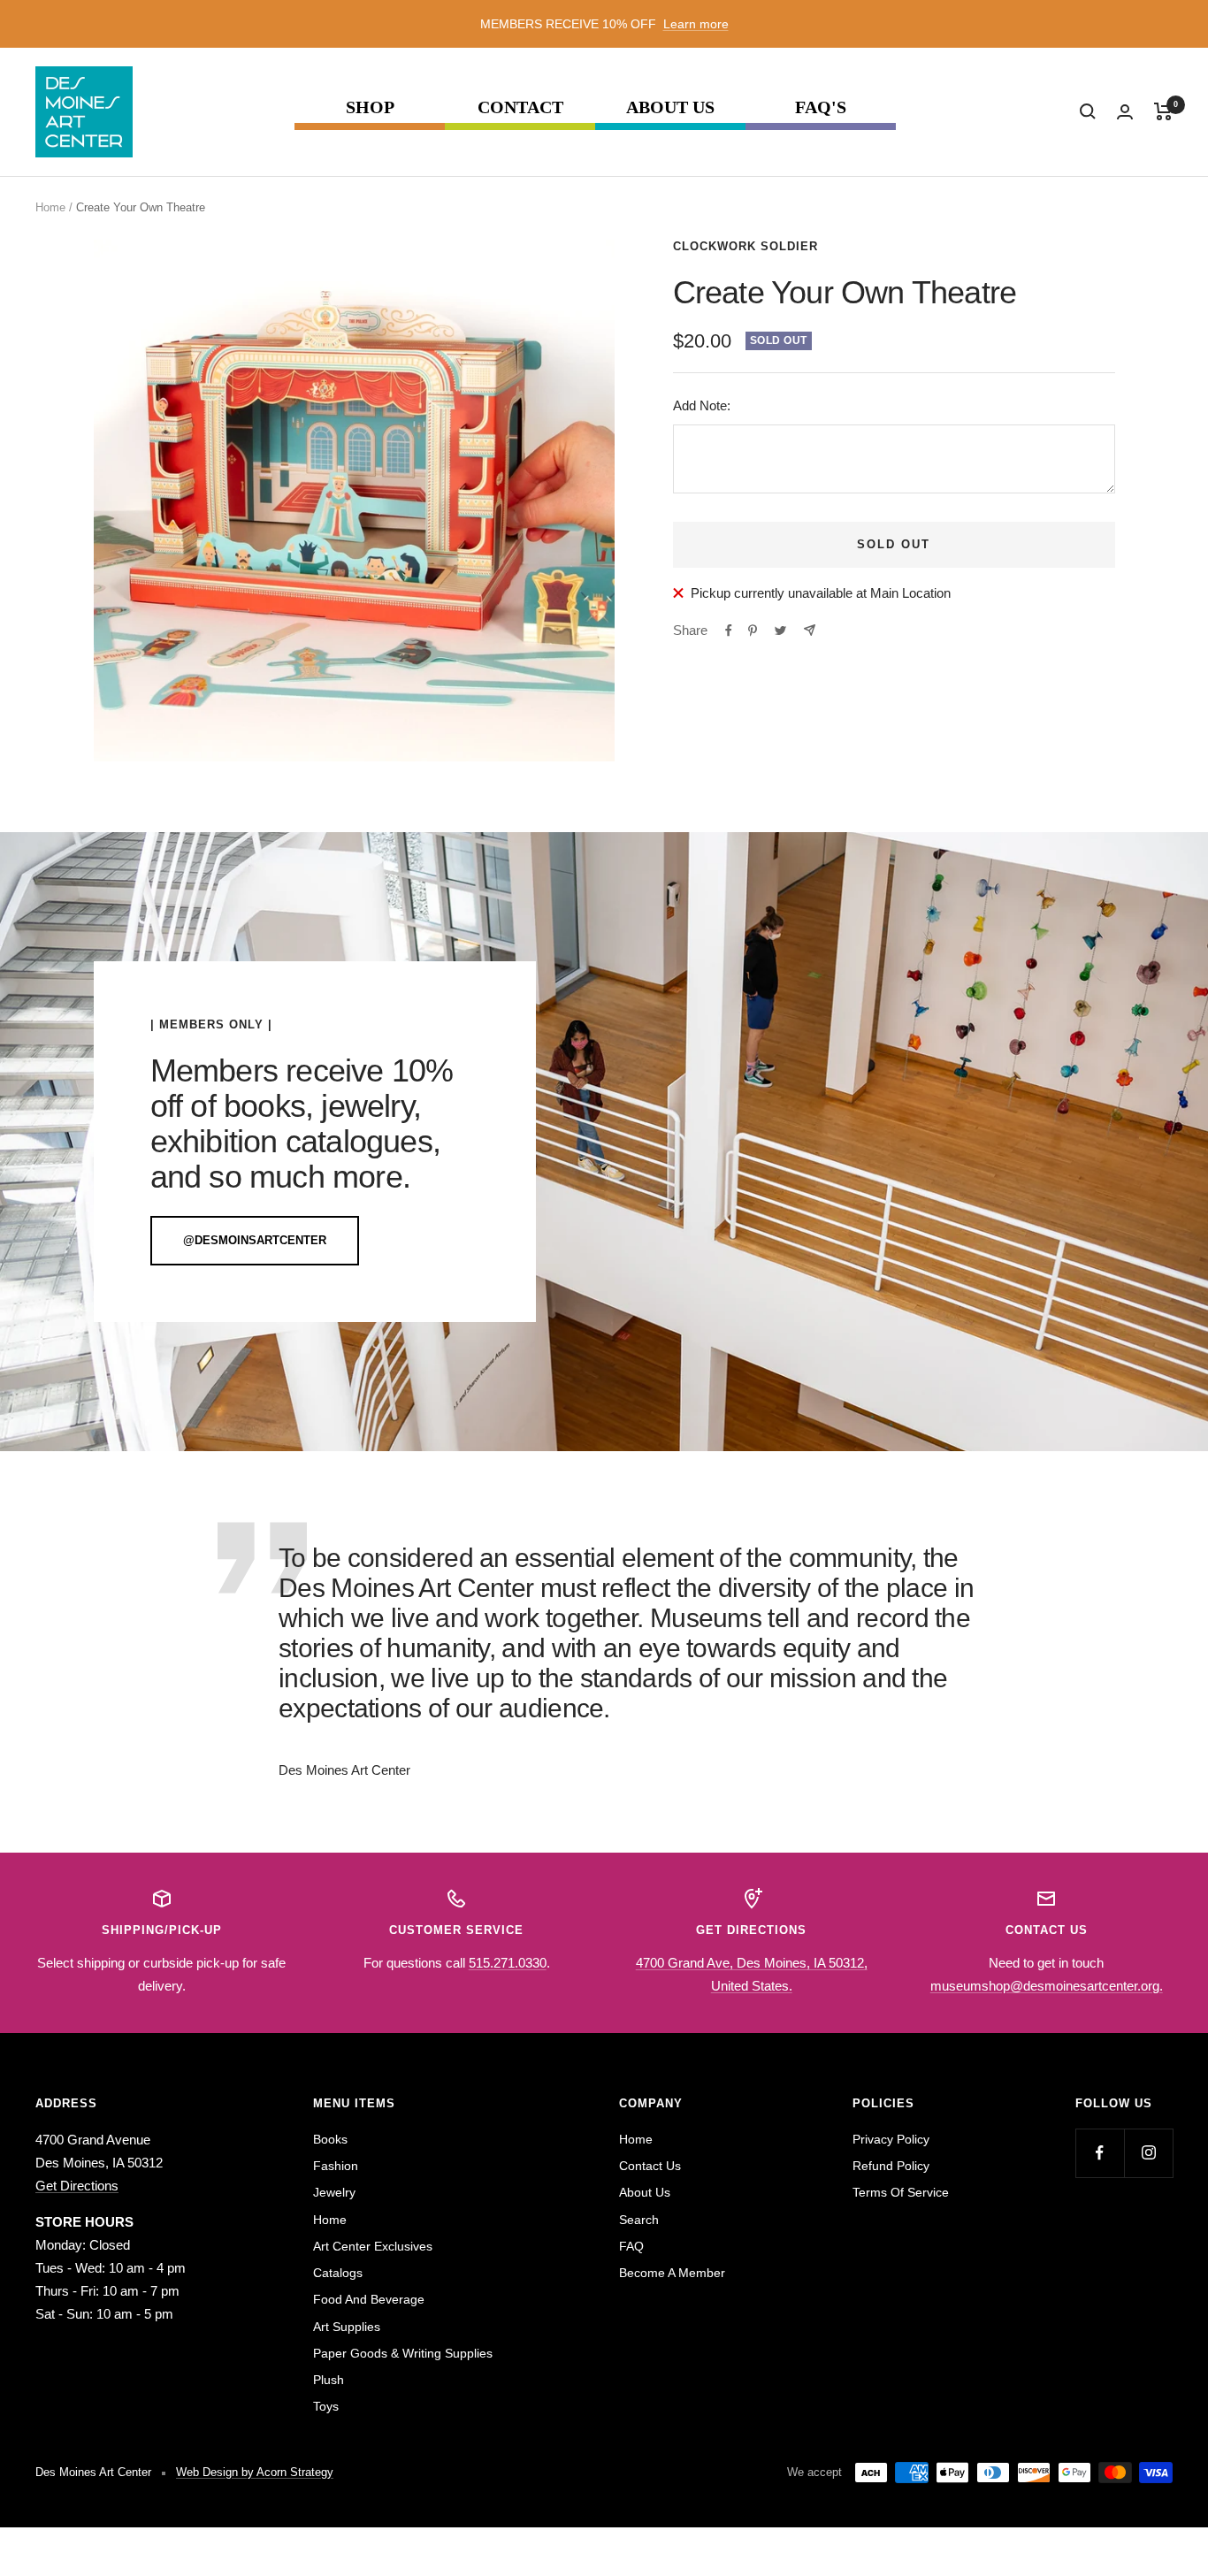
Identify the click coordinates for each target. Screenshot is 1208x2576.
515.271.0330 (508, 1963)
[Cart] (1163, 111)
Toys (326, 2406)
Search (639, 2220)
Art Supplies (347, 2327)
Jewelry (334, 2192)
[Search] (1088, 111)
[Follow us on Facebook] (1100, 2153)
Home (50, 207)
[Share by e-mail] (810, 630)
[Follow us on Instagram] (1148, 2153)
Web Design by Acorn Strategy (255, 2472)
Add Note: (702, 405)
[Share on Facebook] (729, 631)
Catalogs (338, 2273)
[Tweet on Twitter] (780, 631)
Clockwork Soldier (745, 246)
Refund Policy (891, 2166)
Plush (329, 2380)
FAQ (631, 2246)
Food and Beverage (369, 2299)
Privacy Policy (891, 2139)
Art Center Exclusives (373, 2246)
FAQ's (821, 107)
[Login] (1125, 112)
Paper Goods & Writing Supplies (403, 2353)
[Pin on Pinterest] (753, 631)
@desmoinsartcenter (255, 1240)
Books (330, 2139)
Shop (370, 107)
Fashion (336, 2166)
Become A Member (672, 2273)
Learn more (696, 24)
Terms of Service (901, 2192)
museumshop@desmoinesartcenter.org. (1047, 1986)
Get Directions (77, 2186)
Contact (520, 107)
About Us (670, 107)
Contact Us (650, 2166)
